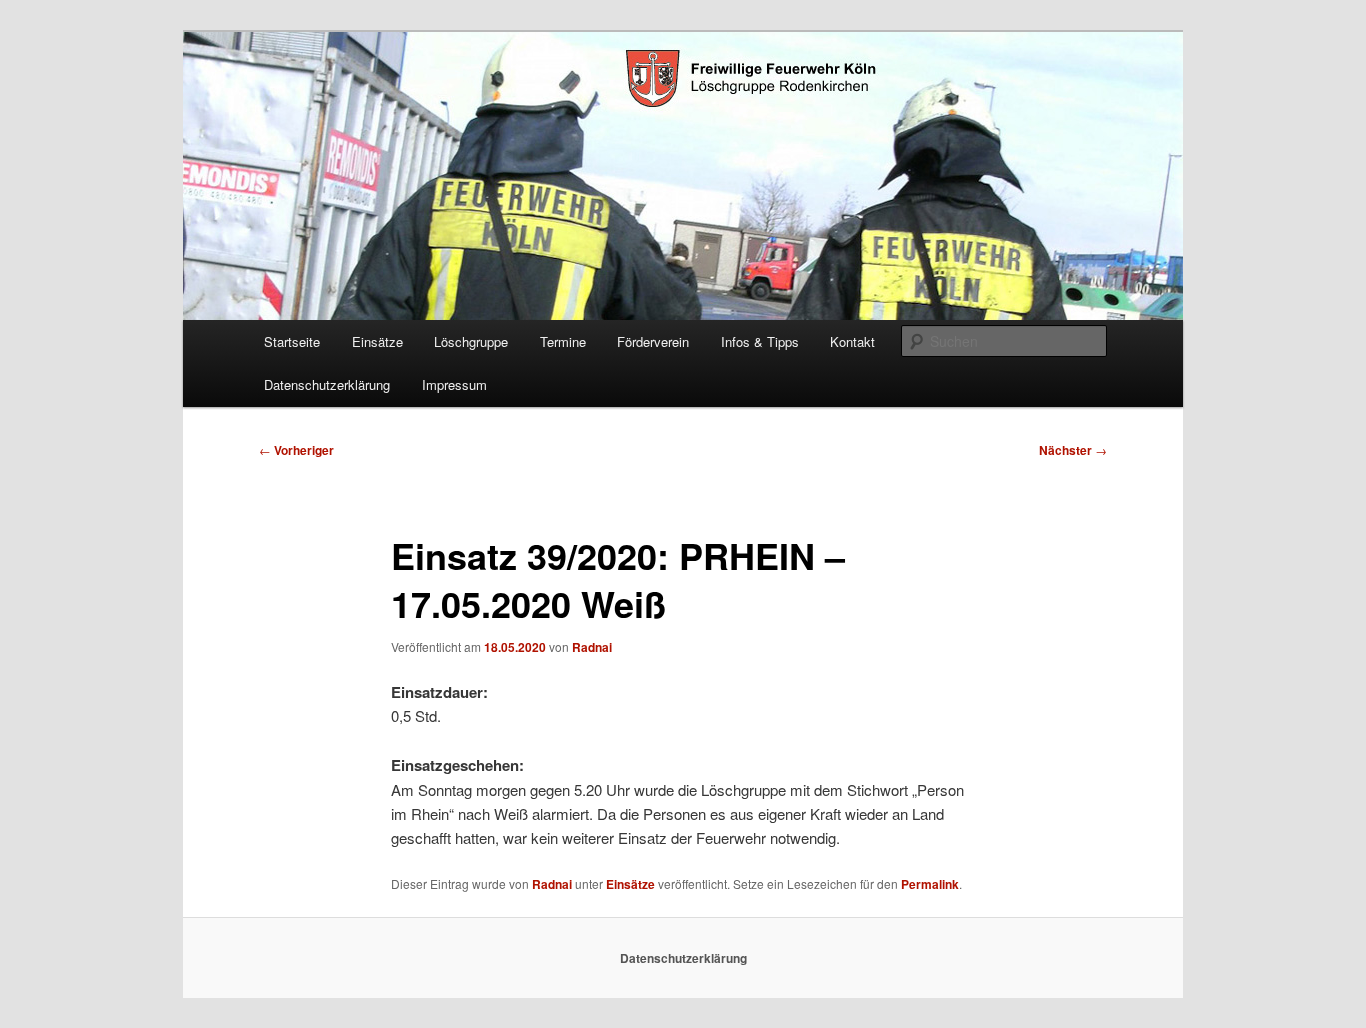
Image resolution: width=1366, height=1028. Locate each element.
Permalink (930, 884)
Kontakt (852, 341)
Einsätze (377, 341)
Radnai (592, 647)
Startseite (292, 341)
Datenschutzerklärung (327, 384)
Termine (563, 341)
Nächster (1073, 450)
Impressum (454, 384)
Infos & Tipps (760, 341)
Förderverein (653, 341)
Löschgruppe (471, 341)
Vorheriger (296, 450)
